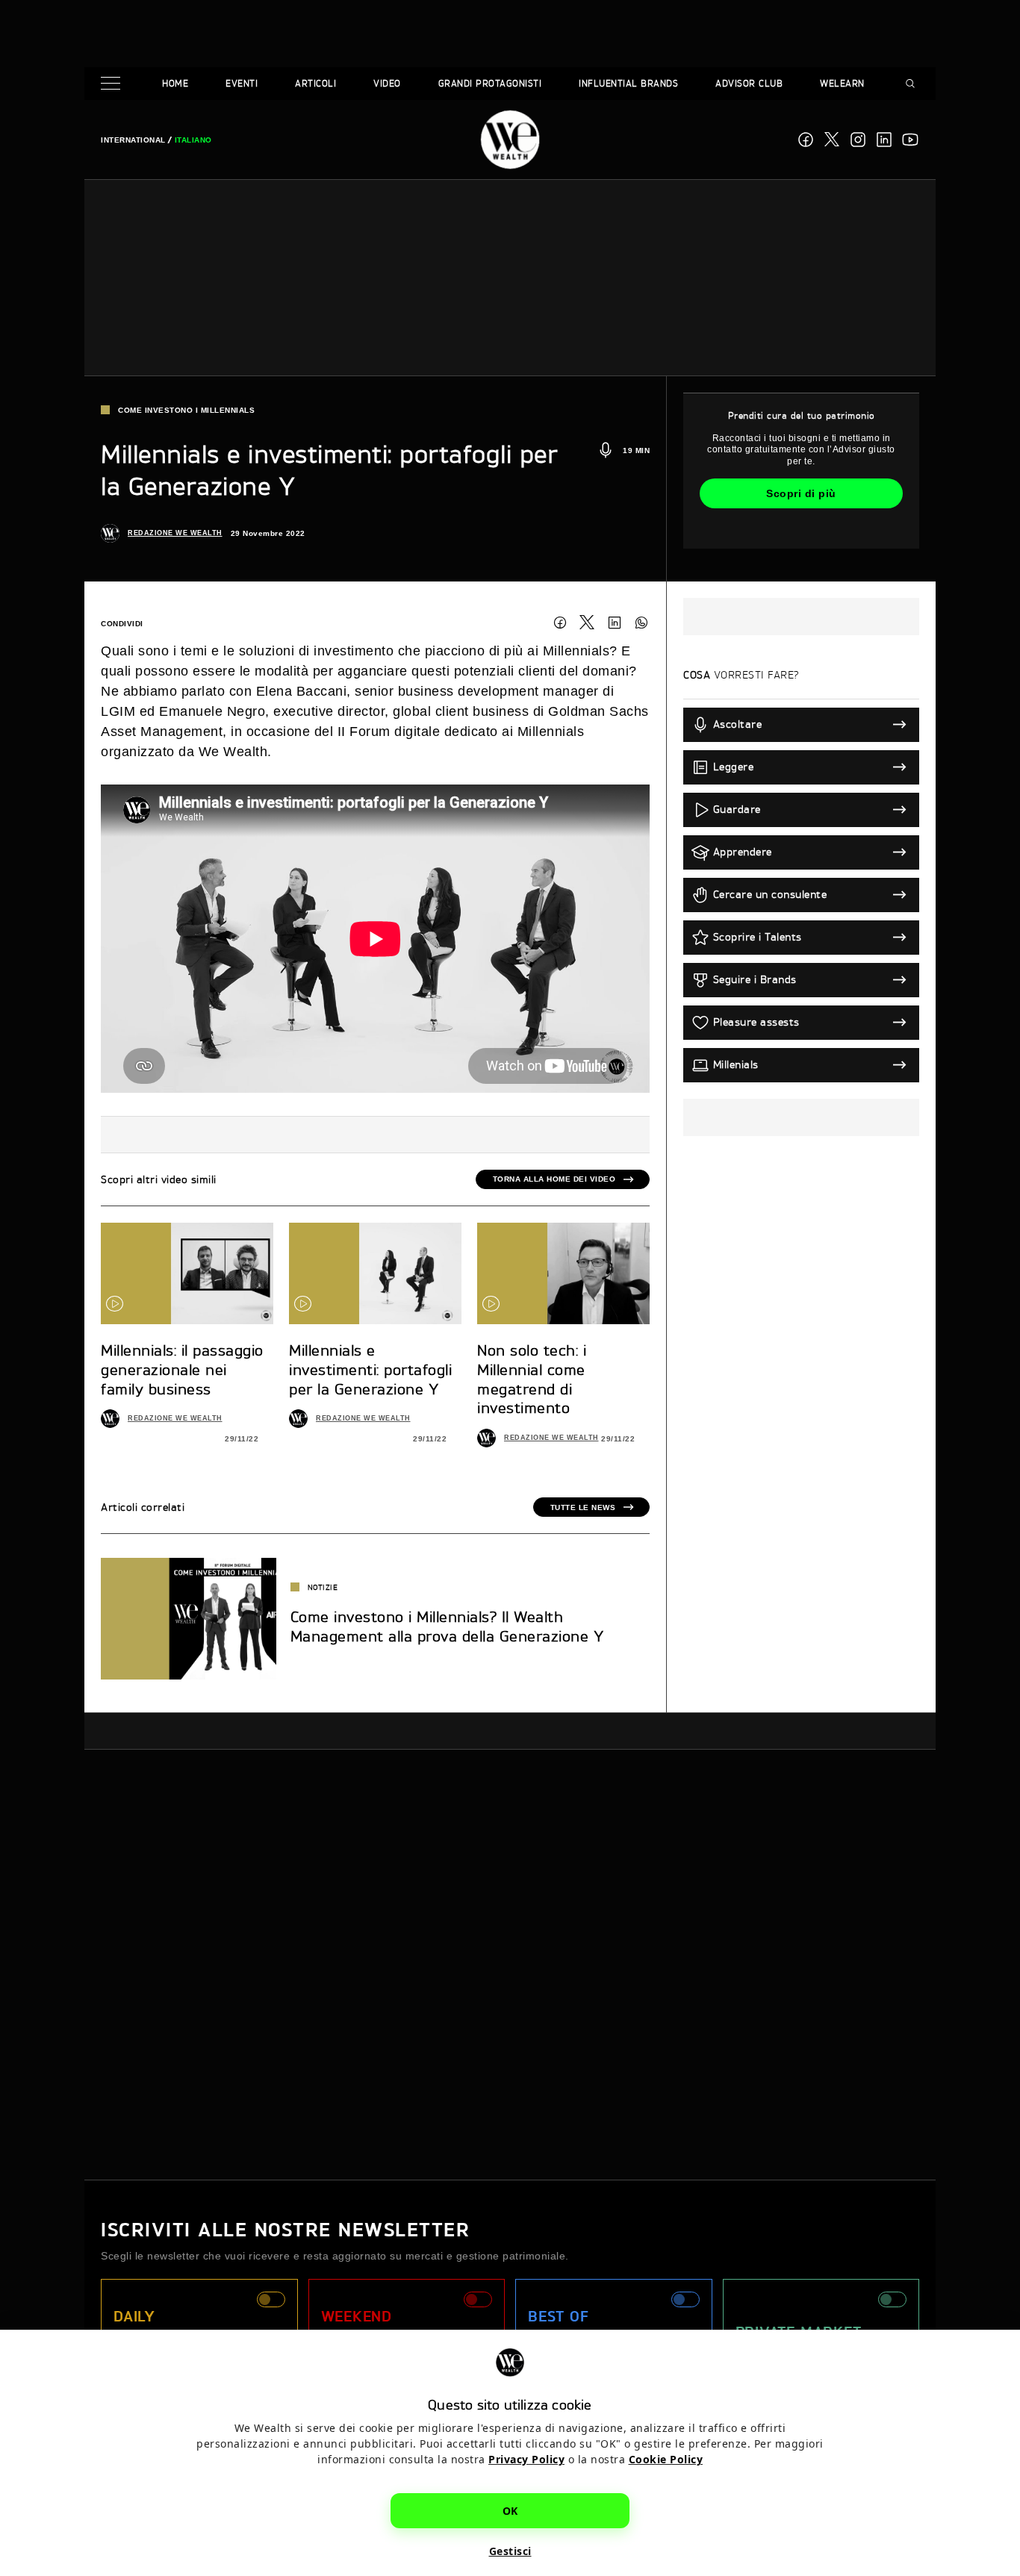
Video (387, 83)
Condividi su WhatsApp (641, 623)
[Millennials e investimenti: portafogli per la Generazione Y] (375, 1273)
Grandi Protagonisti (490, 83)
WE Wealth (510, 140)
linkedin (884, 140)
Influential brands (628, 83)
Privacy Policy (526, 2458)
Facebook (806, 140)
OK (510, 2510)
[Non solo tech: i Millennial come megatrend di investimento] (563, 1273)
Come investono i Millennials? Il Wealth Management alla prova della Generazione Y (448, 1626)
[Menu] (113, 84)
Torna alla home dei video (554, 1179)
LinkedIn (615, 623)
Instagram (858, 140)
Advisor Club (749, 83)
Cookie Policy (666, 2458)
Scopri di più (801, 493)
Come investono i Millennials (186, 410)
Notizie (323, 1587)
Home (175, 83)
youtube (910, 140)
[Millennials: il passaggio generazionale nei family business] (187, 1273)
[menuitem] (133, 140)
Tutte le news (583, 1507)
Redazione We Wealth (175, 533)
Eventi (242, 83)
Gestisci (510, 2550)
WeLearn (842, 83)
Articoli (315, 83)
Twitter (587, 623)
